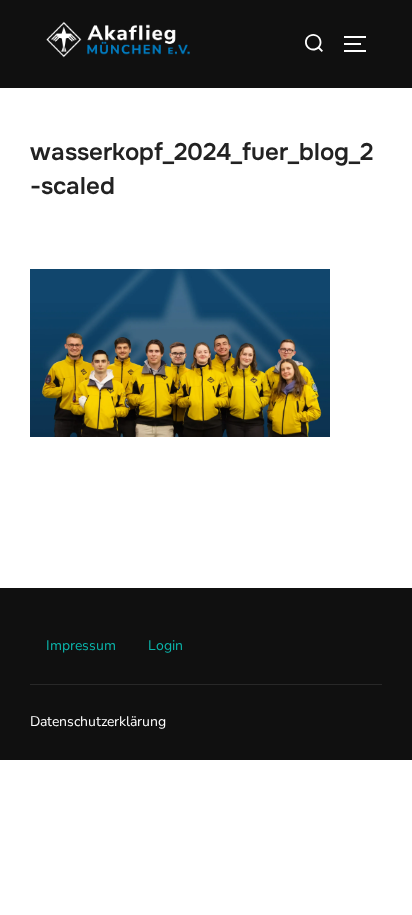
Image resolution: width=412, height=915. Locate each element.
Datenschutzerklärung (98, 721)
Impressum (81, 645)
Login (165, 645)
